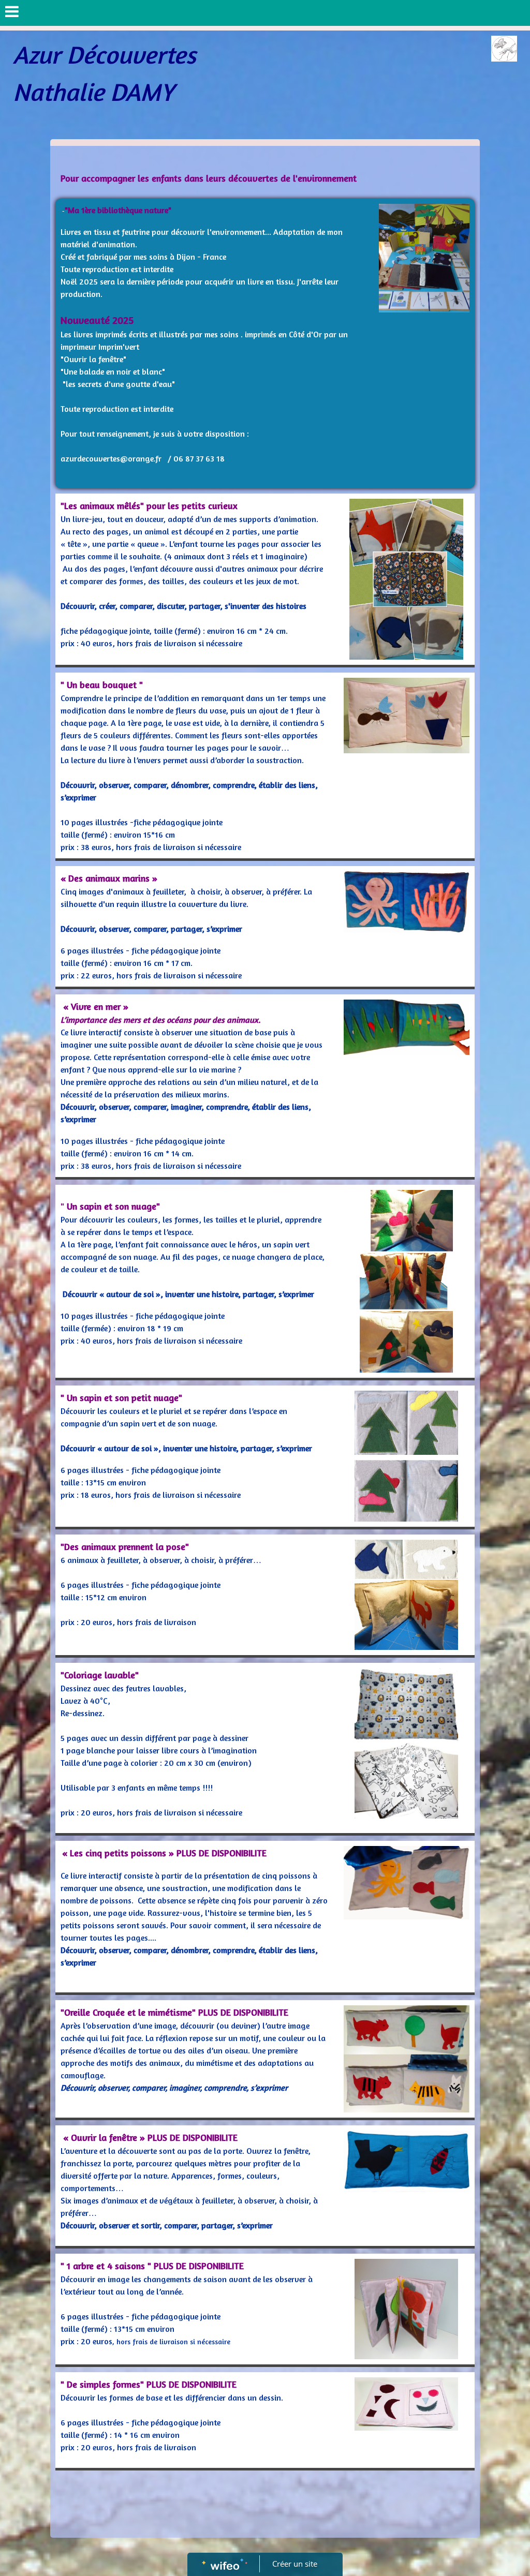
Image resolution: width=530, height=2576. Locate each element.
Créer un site (295, 2564)
